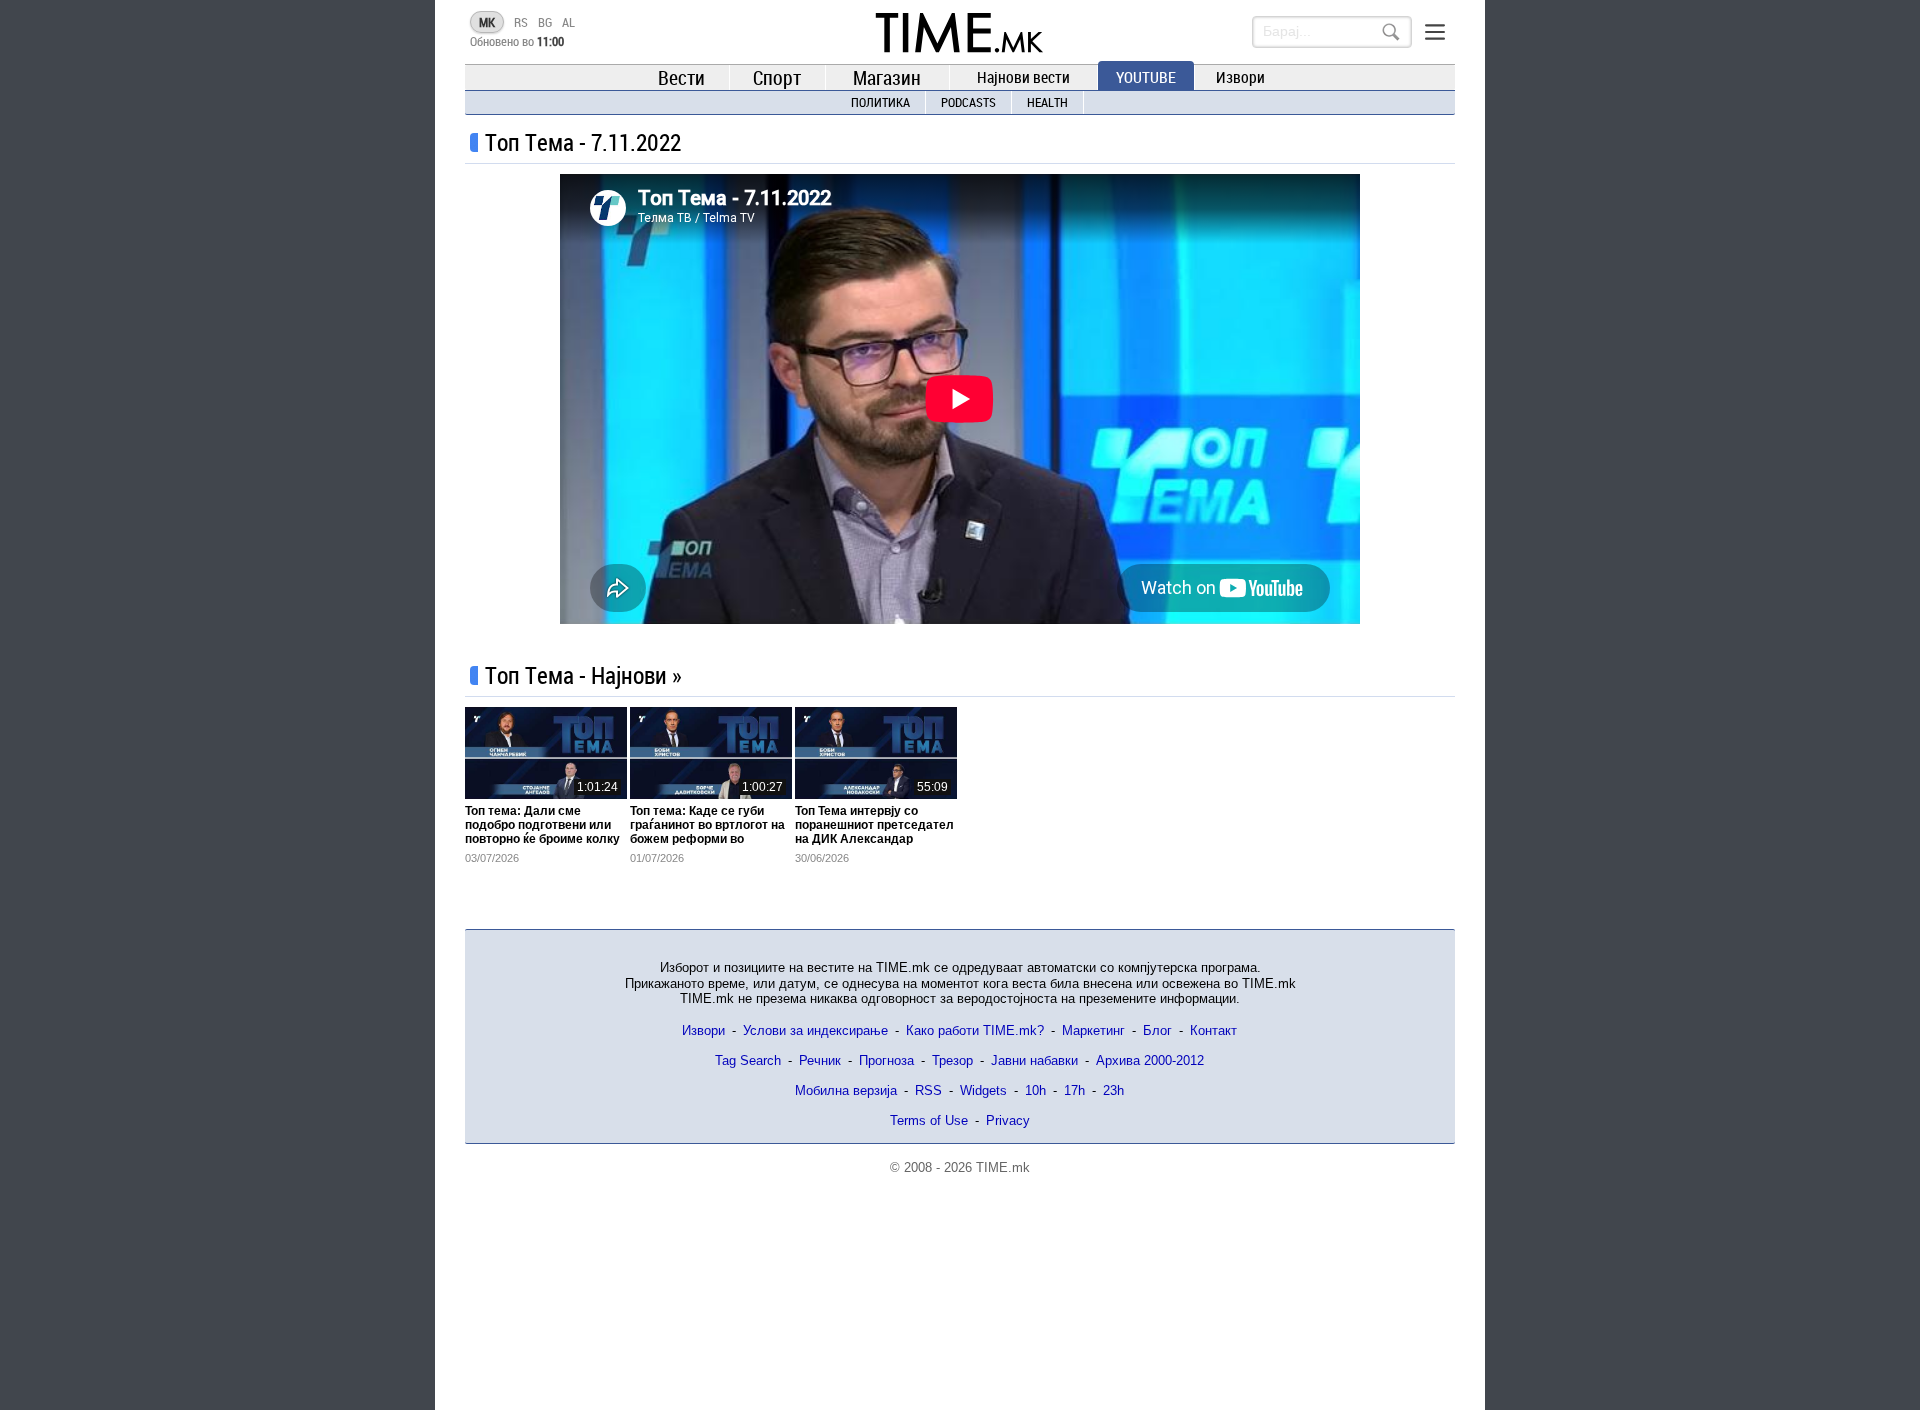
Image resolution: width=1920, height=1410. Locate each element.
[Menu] (1435, 32)
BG (545, 22)
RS (521, 22)
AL (568, 22)
